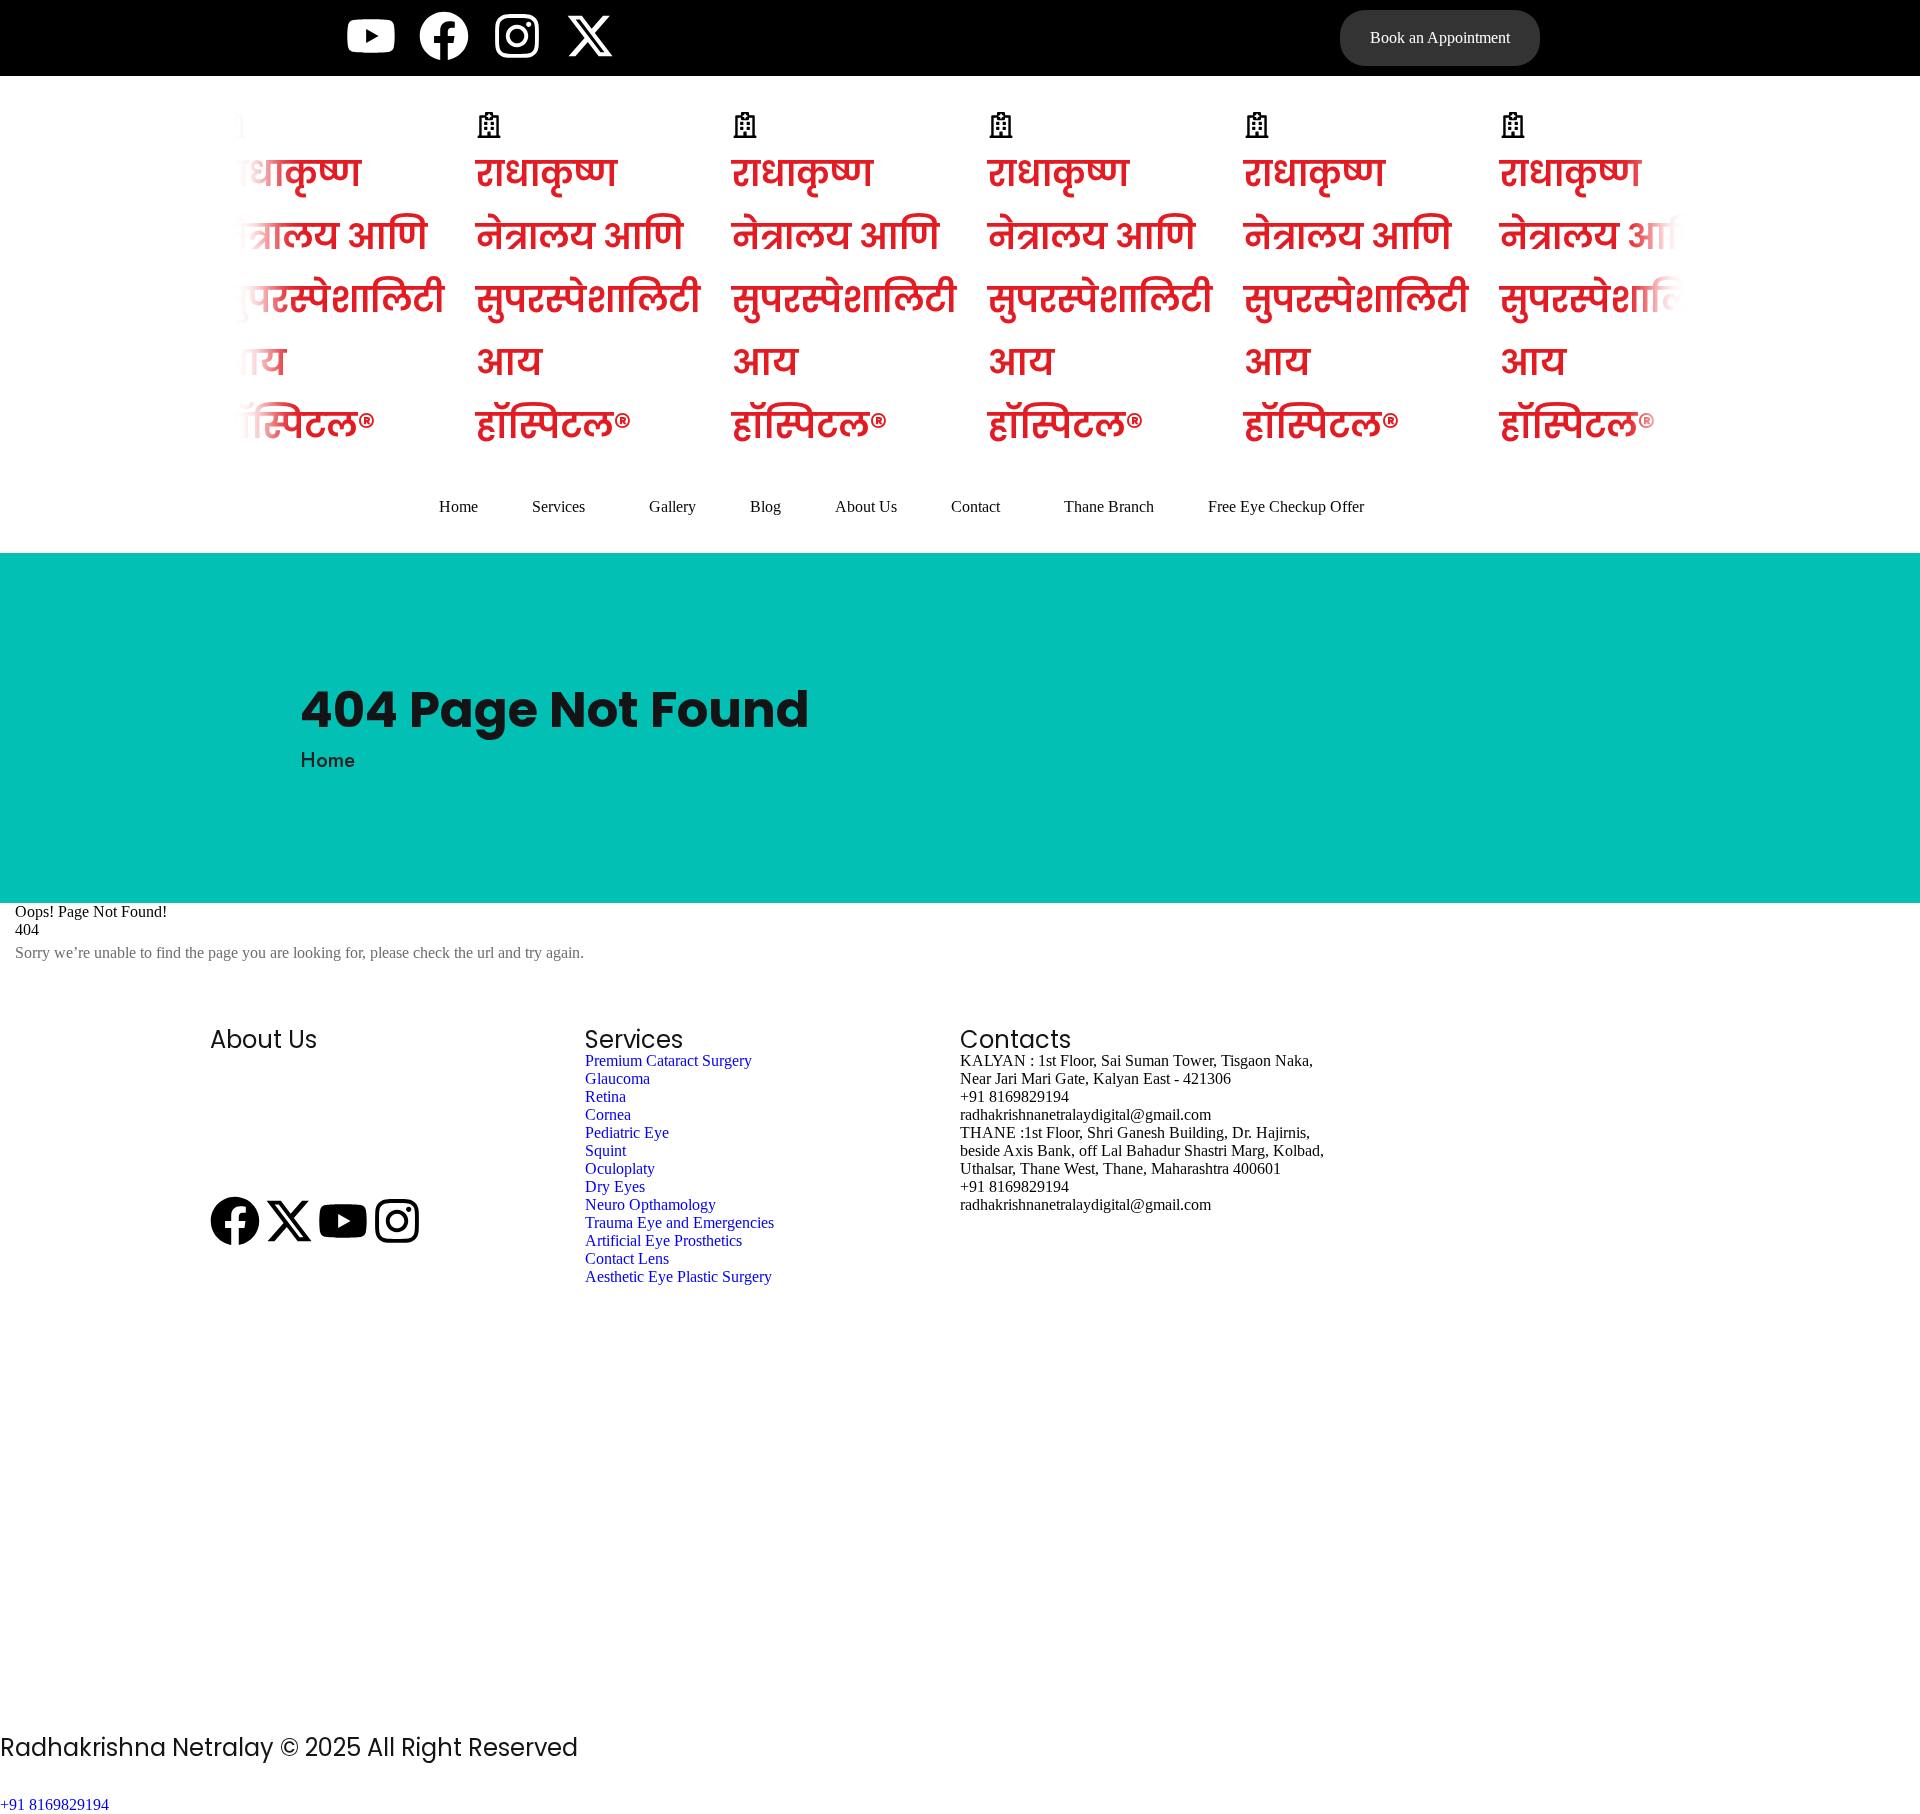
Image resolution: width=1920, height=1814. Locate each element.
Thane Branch (1109, 506)
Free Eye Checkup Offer (1286, 506)
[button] (563, 507)
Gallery (672, 506)
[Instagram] (517, 36)
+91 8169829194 (54, 1804)
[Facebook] (444, 36)
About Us (866, 506)
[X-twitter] (590, 36)
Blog (765, 506)
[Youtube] (371, 36)
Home (458, 506)
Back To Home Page (140, 998)
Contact (975, 506)
